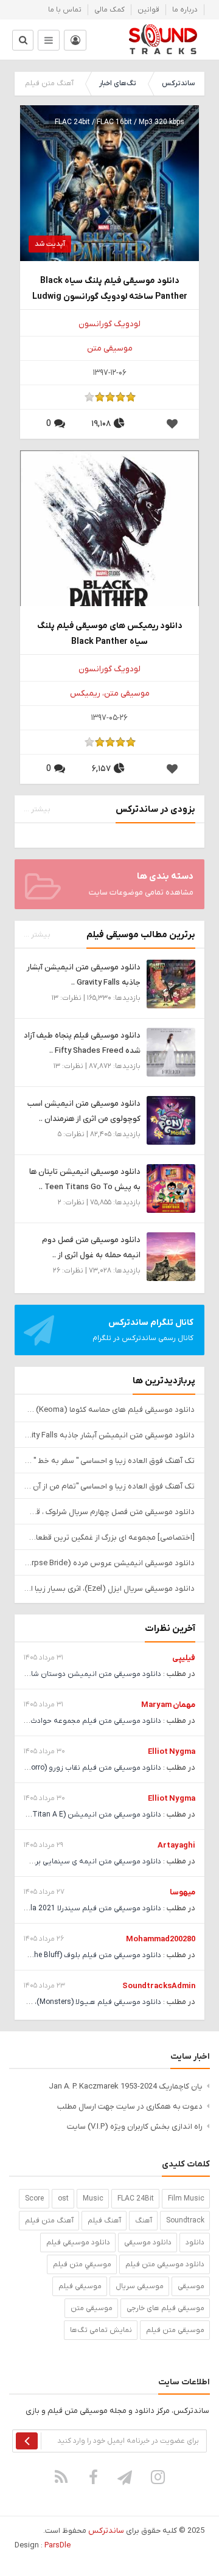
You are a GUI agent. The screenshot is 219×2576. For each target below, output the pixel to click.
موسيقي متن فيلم (82, 2264)
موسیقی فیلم (80, 2286)
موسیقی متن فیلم (175, 2330)
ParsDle (57, 2545)
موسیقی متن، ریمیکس (110, 693)
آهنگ (144, 2221)
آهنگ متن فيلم (49, 2221)
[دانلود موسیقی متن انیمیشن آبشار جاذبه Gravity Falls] (171, 984)
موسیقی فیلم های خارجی (165, 2308)
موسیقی (191, 2286)
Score (34, 2199)
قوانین (148, 10)
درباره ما (185, 10)
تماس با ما (65, 10)
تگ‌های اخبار (118, 83)
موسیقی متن (110, 348)
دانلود (195, 2243)
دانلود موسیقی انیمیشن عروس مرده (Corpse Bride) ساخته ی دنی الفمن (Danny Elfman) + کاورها (109, 1563)
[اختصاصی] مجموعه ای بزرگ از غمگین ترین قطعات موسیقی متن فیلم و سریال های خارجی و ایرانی (109, 1538)
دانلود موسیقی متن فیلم (165, 2264)
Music (93, 2199)
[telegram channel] (126, 2477)
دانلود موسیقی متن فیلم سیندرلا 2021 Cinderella (82, 1908)
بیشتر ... (37, 809)
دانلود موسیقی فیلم (78, 2243)
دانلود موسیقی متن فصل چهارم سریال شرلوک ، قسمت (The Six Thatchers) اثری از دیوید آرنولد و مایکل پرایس (109, 1512)
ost (63, 2199)
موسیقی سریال (140, 2286)
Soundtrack (185, 2221)
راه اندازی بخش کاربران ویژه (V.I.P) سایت (135, 2127)
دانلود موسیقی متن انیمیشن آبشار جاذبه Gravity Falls (109, 1435)
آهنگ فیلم (104, 2221)
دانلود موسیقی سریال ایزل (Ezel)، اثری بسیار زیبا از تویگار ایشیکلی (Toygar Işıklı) (109, 1589)
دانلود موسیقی (148, 2243)
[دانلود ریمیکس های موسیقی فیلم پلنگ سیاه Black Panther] (109, 539)
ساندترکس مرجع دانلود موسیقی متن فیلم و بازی (163, 40)
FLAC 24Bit (136, 2199)
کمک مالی (109, 10)
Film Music (186, 2199)
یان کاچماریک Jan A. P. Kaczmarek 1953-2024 (126, 2086)
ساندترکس (178, 83)
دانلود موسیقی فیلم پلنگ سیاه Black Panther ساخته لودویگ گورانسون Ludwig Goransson (110, 289)
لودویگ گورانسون (109, 324)
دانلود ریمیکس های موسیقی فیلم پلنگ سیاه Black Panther (110, 634)
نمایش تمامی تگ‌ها (101, 2330)
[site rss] (61, 2477)
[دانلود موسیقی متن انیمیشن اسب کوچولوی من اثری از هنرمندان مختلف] (171, 1120)
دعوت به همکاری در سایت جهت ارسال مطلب (130, 2107)
